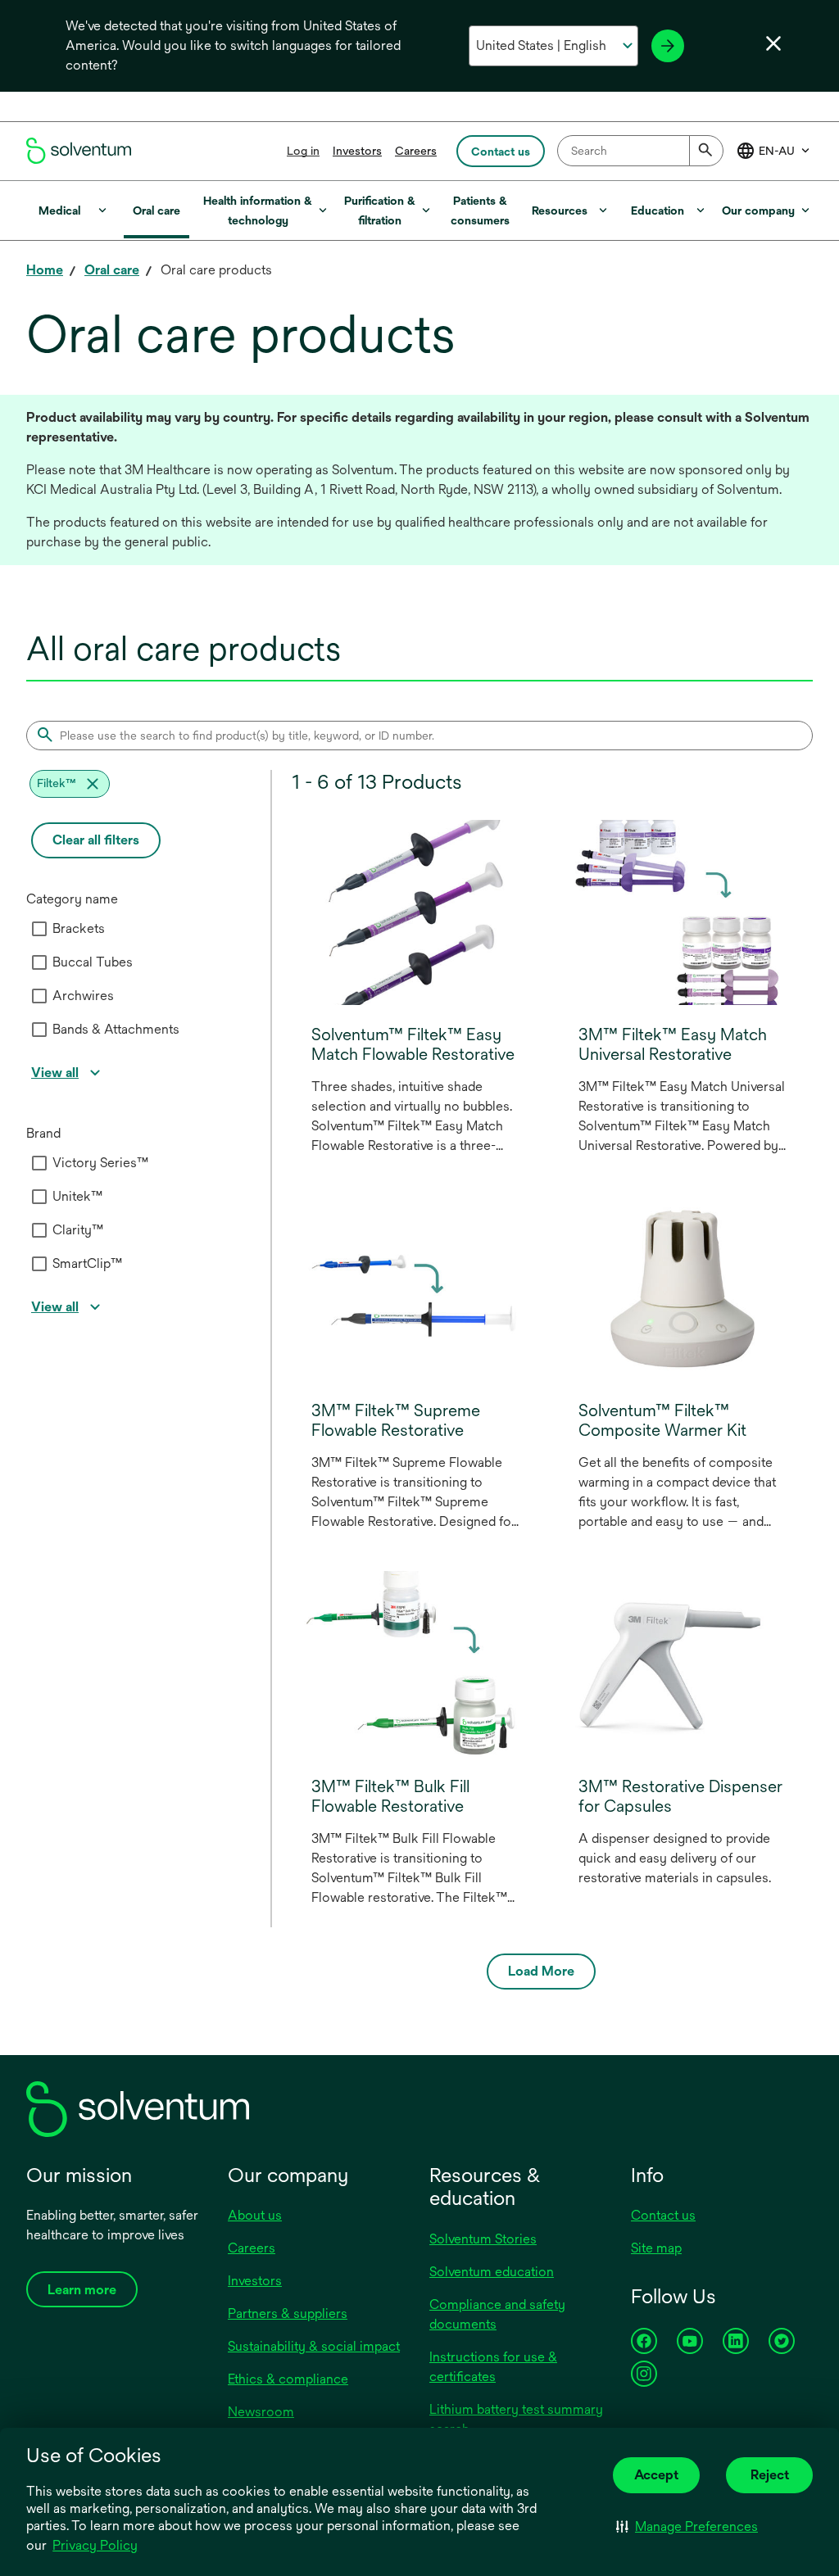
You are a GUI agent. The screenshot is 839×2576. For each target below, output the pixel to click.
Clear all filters (96, 840)
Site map (656, 2248)
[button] (687, 2526)
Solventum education (492, 2272)
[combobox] (640, 151)
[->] (668, 46)
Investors (357, 151)
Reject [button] (770, 2475)
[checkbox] (39, 929)
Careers (416, 151)
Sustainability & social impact (314, 2346)
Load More (541, 1971)
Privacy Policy (96, 2547)
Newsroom (261, 2412)
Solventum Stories (483, 2239)
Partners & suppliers (288, 2313)
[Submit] (706, 151)
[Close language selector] (773, 43)
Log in (303, 151)
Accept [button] (656, 2475)
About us (255, 2215)
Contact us (663, 2215)
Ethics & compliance (288, 2379)
